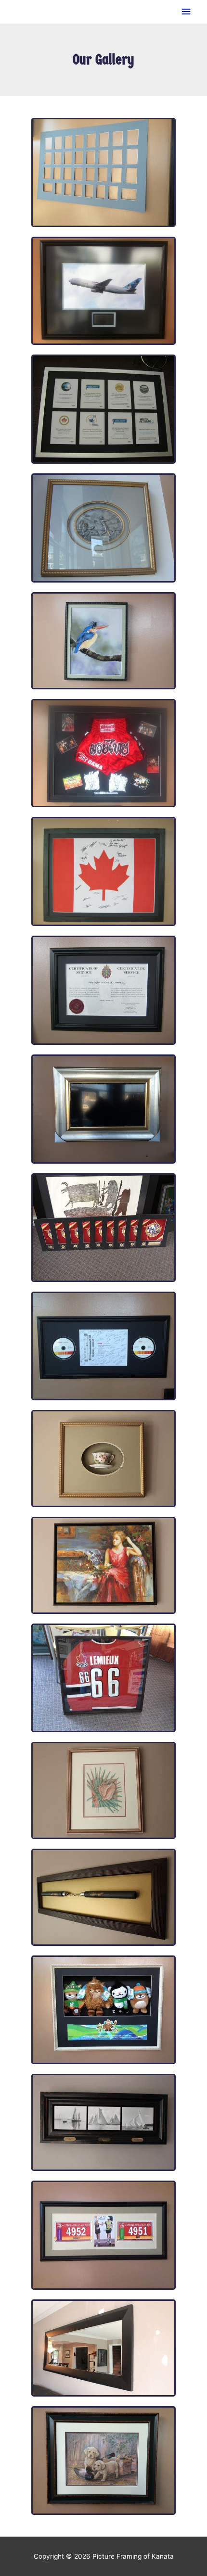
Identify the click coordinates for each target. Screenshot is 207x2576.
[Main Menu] (186, 12)
